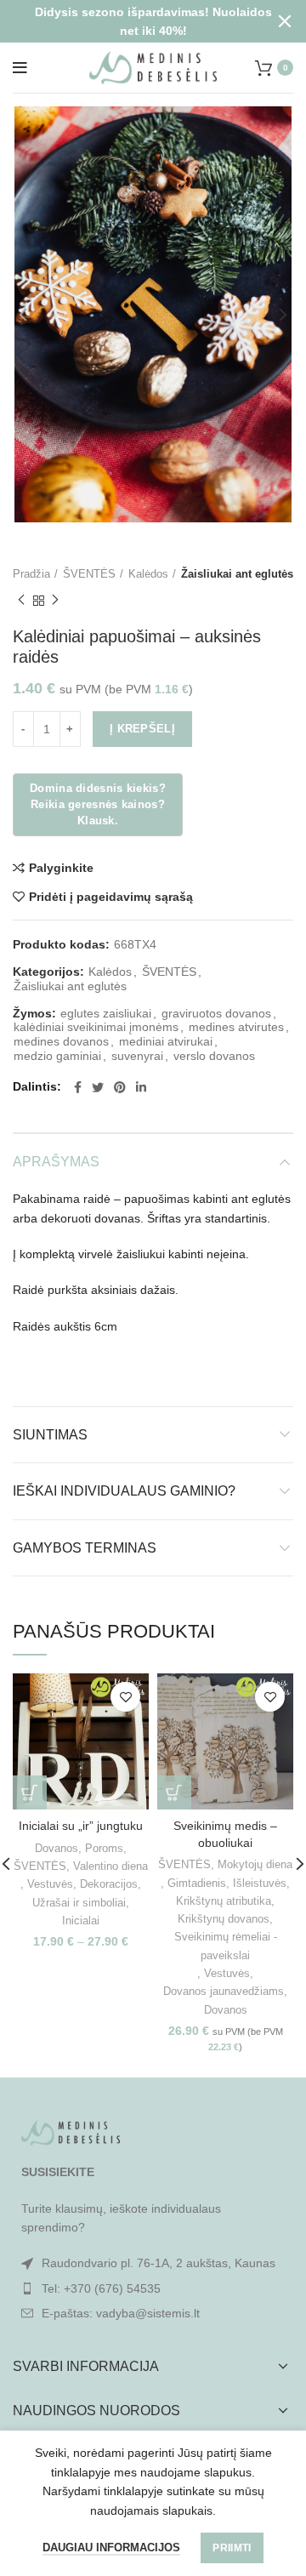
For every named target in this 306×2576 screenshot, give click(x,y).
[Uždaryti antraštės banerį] (285, 21)
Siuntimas (50, 1435)
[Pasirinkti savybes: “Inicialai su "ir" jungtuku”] (30, 1792)
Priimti (232, 2548)
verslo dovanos (214, 1056)
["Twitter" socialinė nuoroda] (98, 1087)
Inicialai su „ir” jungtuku (81, 1826)
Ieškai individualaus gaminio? (124, 1491)
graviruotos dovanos (216, 1013)
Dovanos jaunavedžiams (224, 1991)
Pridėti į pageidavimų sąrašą (111, 897)
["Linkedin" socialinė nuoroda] (141, 1087)
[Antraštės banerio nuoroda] (127, 21)
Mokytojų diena (255, 1864)
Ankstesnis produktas (21, 601)
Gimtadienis (197, 1883)
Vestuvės (50, 1884)
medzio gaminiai (57, 1056)
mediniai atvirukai (166, 1041)
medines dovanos (61, 1041)
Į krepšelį (142, 729)
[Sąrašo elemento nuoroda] (153, 2288)
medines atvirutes (236, 1027)
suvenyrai (137, 1056)
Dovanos (57, 1848)
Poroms (104, 1848)
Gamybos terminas (85, 1548)
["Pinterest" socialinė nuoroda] (120, 1087)
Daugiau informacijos (111, 2548)
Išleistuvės (260, 1883)
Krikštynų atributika (224, 1901)
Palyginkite (61, 868)
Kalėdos (148, 574)
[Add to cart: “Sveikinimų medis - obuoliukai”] (174, 1792)
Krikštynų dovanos (224, 1919)
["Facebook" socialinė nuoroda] (78, 1087)
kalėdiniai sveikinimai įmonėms (96, 1027)
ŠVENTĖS (89, 574)
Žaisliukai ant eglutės (237, 574)
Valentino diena (110, 1866)
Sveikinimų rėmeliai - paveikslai (226, 1946)
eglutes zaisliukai (106, 1013)
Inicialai (81, 1921)
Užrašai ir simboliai (79, 1903)
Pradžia (31, 574)
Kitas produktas (55, 601)
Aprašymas (56, 1162)
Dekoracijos (109, 1884)
